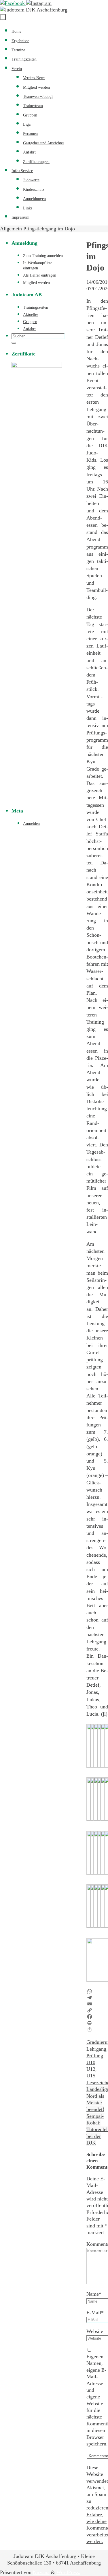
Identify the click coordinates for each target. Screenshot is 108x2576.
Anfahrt (29, 329)
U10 (91, 2062)
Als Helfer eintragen (40, 275)
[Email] (97, 2004)
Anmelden (31, 824)
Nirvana (41, 2572)
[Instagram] (39, 3)
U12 (91, 2069)
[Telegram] (97, 1998)
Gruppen (30, 322)
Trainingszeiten (36, 307)
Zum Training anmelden (43, 256)
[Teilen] (97, 2029)
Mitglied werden (36, 283)
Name (94, 2294)
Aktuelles (31, 315)
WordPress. (68, 2572)
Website (95, 2331)
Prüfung (95, 2056)
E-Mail (95, 2313)
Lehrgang (96, 2049)
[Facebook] (13, 3)
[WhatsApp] (97, 1991)
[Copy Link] (97, 2010)
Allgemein (11, 229)
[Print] (97, 2023)
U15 (91, 2076)
